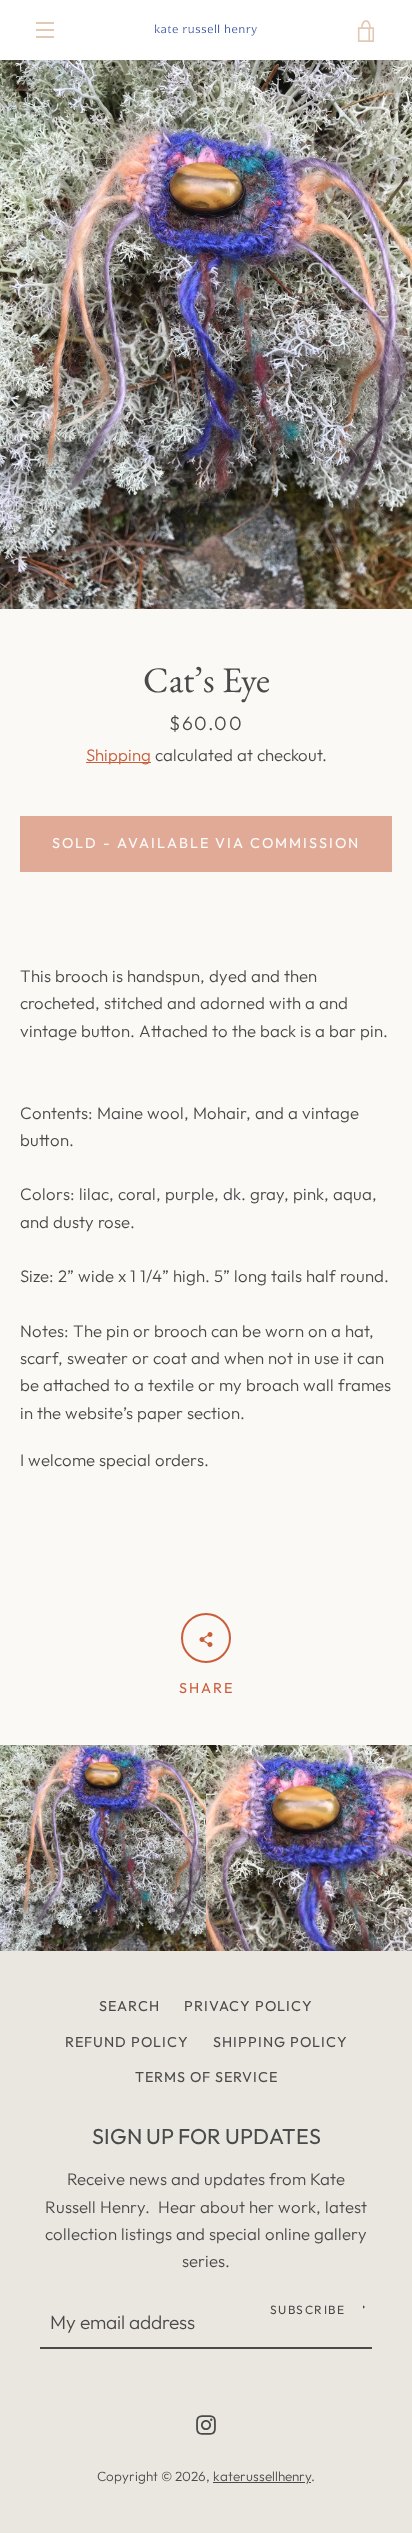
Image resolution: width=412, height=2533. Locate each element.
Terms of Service (206, 2077)
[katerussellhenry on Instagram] (206, 2422)
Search (129, 2006)
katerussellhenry (262, 2476)
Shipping (118, 754)
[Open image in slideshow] (206, 334)
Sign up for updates (206, 2136)
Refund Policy (127, 2042)
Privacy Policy (248, 2006)
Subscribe (308, 2309)
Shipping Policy (280, 2042)
